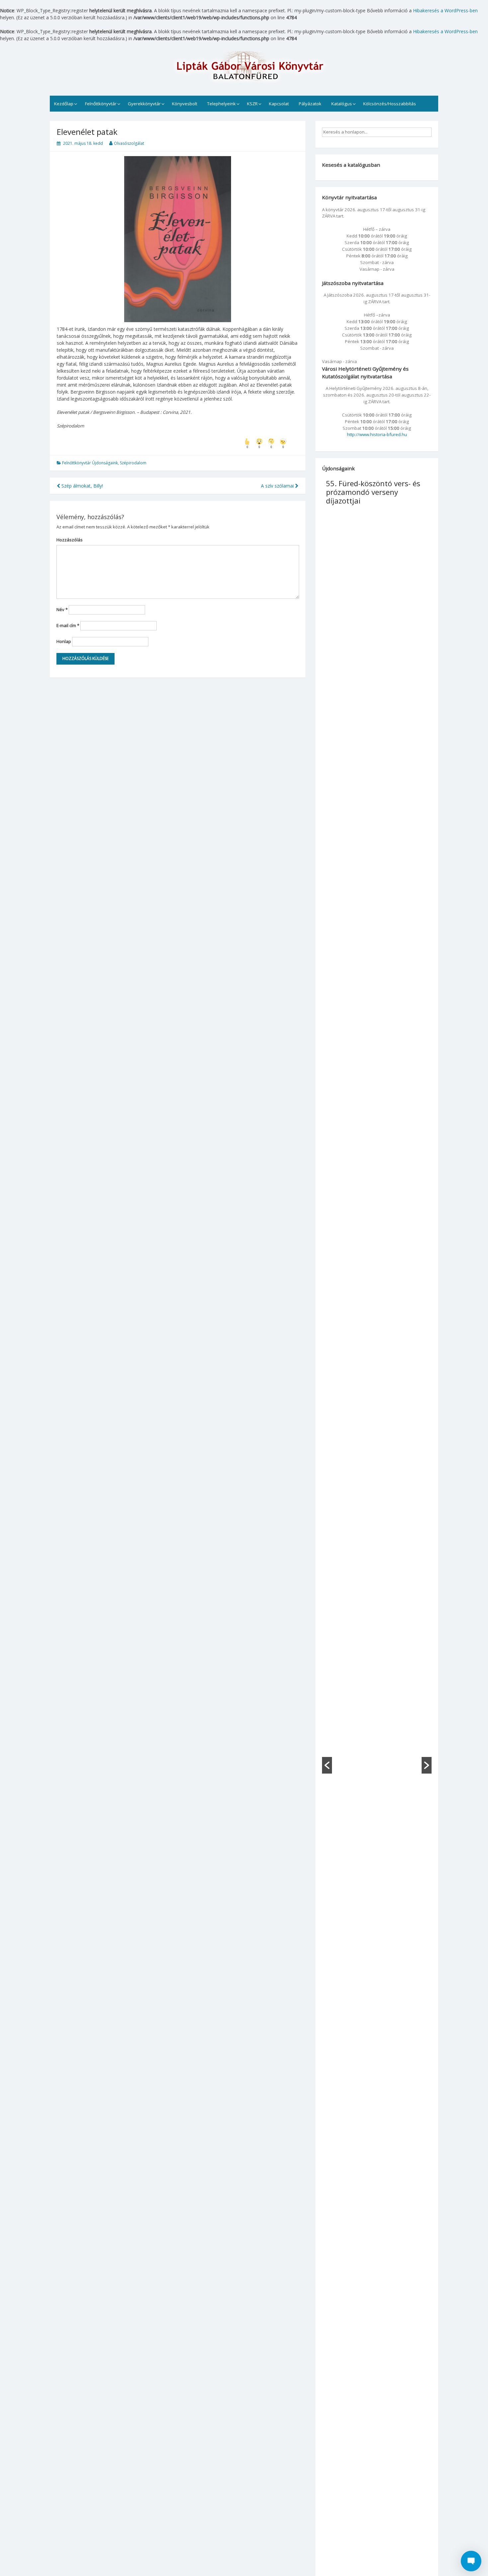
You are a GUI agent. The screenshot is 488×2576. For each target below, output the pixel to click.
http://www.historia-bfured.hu (377, 434)
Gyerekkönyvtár (144, 104)
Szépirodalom (133, 463)
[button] (327, 1765)
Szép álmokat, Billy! (81, 486)
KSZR (252, 104)
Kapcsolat (279, 104)
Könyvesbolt (185, 104)
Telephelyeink (221, 104)
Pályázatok (310, 104)
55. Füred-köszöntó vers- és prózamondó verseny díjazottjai (373, 492)
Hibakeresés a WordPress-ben (445, 10)
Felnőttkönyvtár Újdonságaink (90, 463)
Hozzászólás (70, 540)
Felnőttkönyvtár (101, 104)
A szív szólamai (278, 486)
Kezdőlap (64, 104)
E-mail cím (68, 625)
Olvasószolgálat (129, 143)
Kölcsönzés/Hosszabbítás (390, 104)
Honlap (64, 641)
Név (62, 609)
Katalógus (342, 104)
